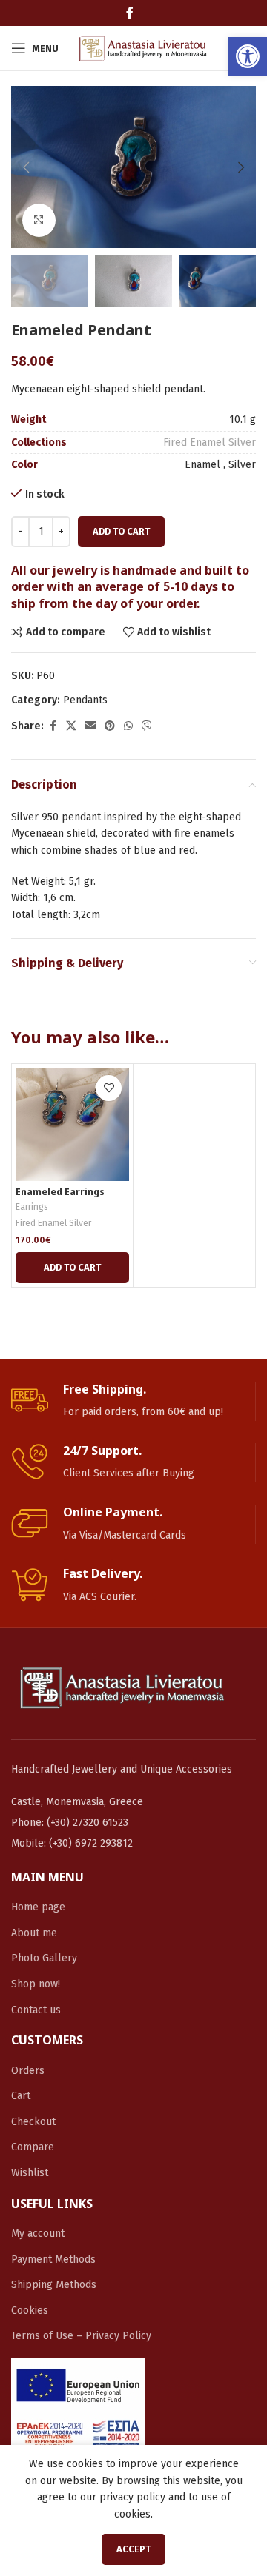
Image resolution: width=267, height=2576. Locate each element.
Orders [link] (28, 2071)
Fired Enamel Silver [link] (210, 442)
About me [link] (34, 1933)
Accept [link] (133, 2549)
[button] (26, 167)
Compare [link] (33, 2147)
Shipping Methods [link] (54, 2285)
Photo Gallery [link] (44, 1958)
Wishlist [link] (30, 2173)
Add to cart (121, 531)
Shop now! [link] (36, 1984)
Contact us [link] (36, 2010)
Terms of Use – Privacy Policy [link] (81, 2336)
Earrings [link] (32, 1207)
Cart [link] (21, 2096)
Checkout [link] (33, 2122)
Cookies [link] (30, 2311)
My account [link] (38, 2234)
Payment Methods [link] (53, 2259)
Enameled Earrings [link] (60, 1192)
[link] (248, 56)
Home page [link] (38, 1907)
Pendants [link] (85, 700)
